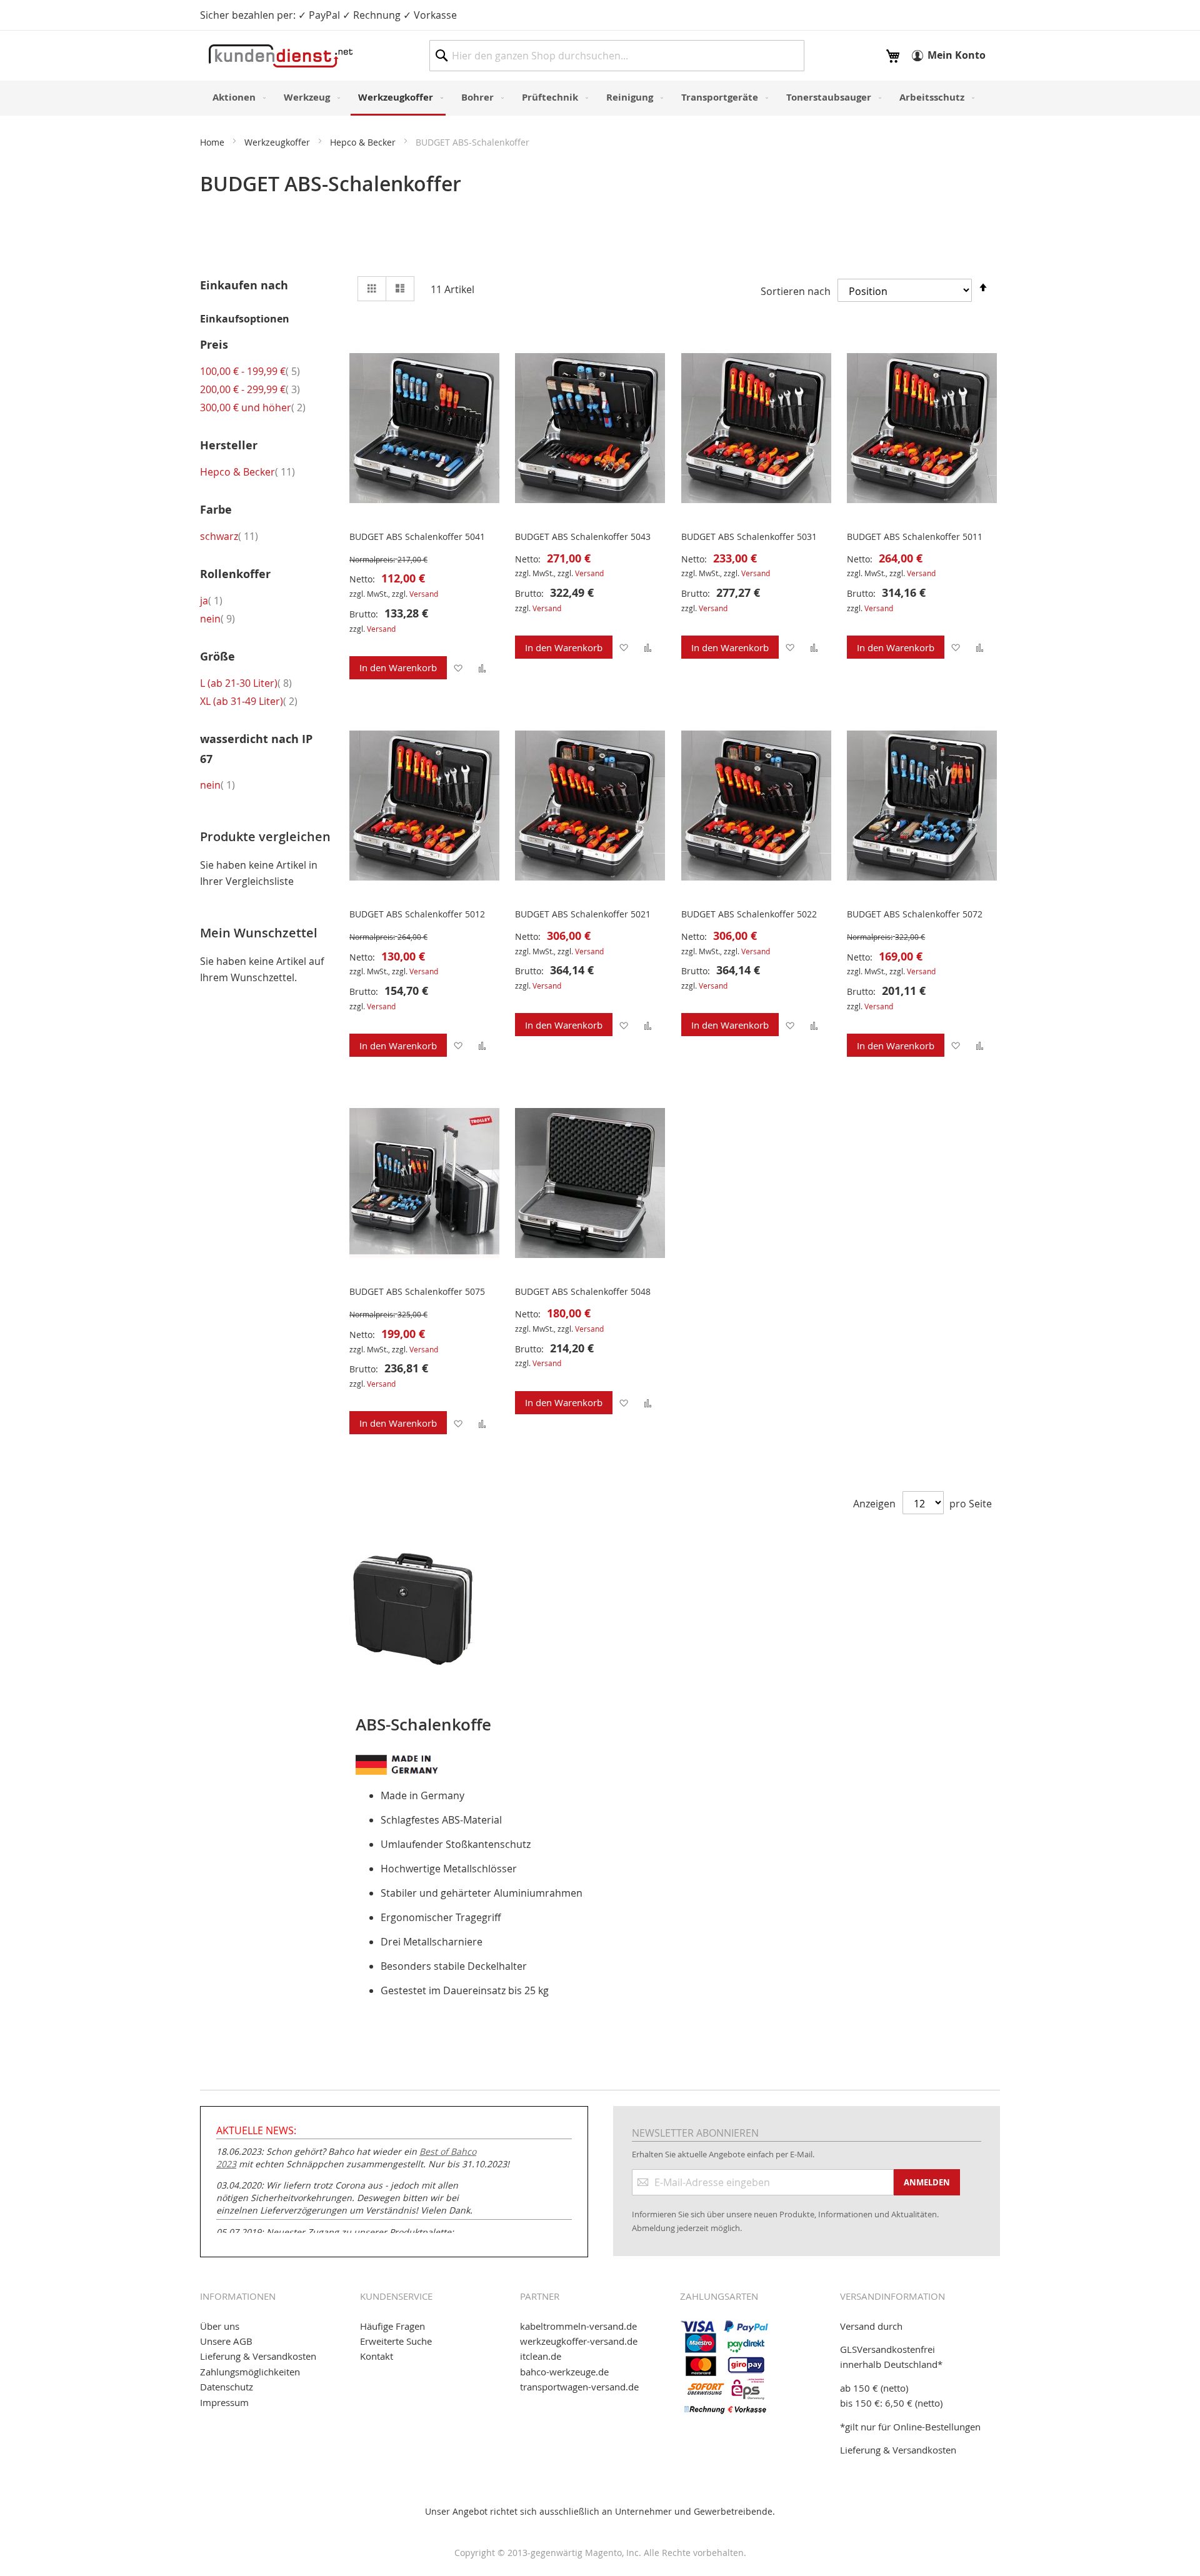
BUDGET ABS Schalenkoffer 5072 (915, 914)
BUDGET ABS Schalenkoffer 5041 (417, 537)
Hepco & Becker (364, 142)
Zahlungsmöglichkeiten (250, 2372)
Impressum (224, 2402)
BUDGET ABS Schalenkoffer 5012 (417, 914)
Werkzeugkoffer (278, 142)
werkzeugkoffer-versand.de (579, 2341)
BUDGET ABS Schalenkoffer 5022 (749, 914)
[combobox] (617, 56)
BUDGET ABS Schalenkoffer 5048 (583, 1291)
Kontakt (377, 2356)
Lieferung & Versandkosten (258, 2356)
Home (213, 142)
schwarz (229, 536)
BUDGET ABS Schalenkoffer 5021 (583, 914)
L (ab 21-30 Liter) (246, 683)
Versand (424, 594)
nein (217, 619)
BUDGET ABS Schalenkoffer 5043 (583, 537)
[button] (458, 668)
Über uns (220, 2326)
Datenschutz (227, 2387)
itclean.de (541, 2356)
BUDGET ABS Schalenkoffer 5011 (915, 537)
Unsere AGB (226, 2341)
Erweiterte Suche (396, 2341)
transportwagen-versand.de (579, 2387)
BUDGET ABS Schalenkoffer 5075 (417, 1291)
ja (211, 601)
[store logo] (281, 56)
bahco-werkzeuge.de (564, 2372)
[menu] (600, 98)
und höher (253, 407)
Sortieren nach (796, 291)
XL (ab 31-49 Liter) (249, 701)
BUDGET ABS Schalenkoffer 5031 (749, 537)
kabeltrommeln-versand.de (578, 2326)
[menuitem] (237, 97)
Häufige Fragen (392, 2326)
